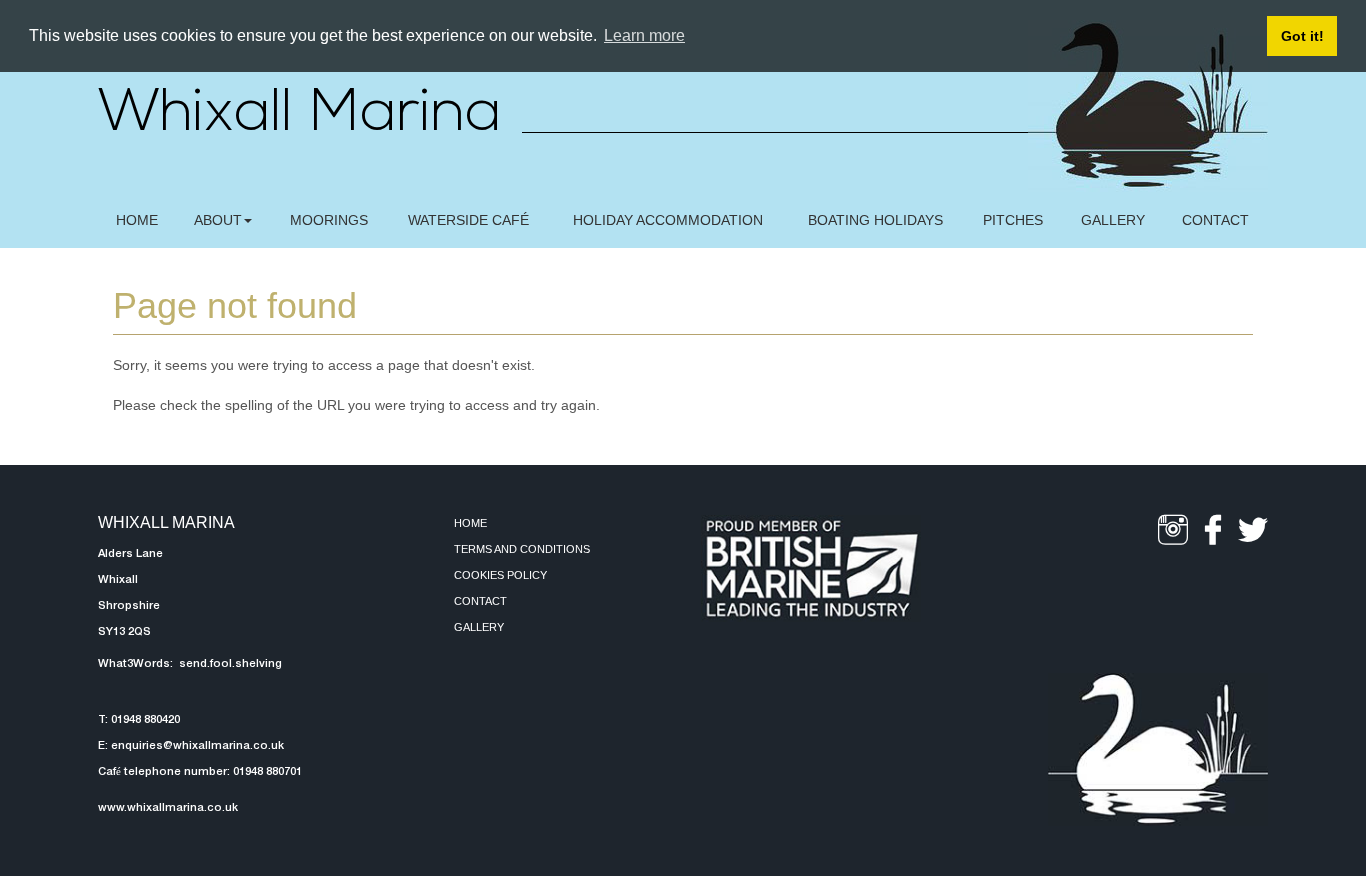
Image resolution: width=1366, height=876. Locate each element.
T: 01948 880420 (139, 720)
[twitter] (1253, 530)
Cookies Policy (500, 575)
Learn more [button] (644, 35)
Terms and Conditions (522, 549)
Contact (480, 601)
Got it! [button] (1302, 36)
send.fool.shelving (229, 664)
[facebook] (1213, 530)
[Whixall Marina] (1158, 749)
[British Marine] (811, 568)
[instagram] (1173, 530)
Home (470, 523)
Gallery (479, 627)
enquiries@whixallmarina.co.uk (197, 746)
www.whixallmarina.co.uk (168, 808)
